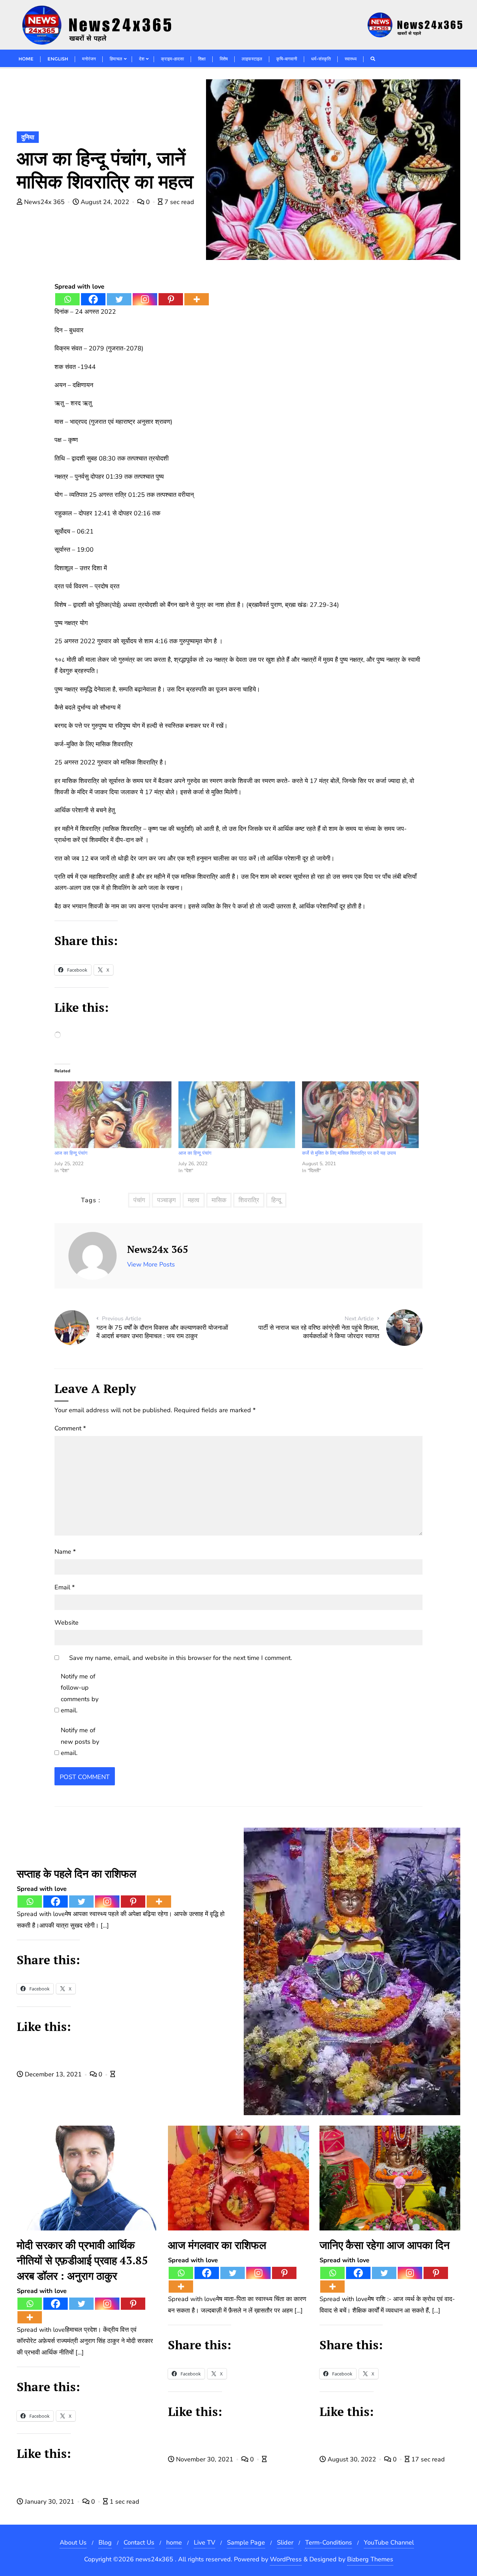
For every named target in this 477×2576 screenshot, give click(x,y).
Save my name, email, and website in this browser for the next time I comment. (181, 1658)
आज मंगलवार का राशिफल (217, 2245)
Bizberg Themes (370, 2559)
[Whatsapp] (67, 299)
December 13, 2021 (53, 2074)
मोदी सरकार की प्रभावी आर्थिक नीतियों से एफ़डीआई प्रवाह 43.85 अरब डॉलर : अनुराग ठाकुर (82, 2260)
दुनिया (28, 137)
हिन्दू (276, 1200)
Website (67, 1623)
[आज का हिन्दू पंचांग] (113, 1115)
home (174, 2542)
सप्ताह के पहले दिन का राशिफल (76, 1874)
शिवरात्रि (249, 1200)
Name (65, 1552)
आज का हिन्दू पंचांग (71, 1153)
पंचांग (139, 1200)
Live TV (204, 2542)
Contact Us (139, 2542)
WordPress (286, 2559)
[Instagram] (145, 299)
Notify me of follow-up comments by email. (80, 1693)
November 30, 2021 (205, 2459)
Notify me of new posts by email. (80, 1741)
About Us (73, 2542)
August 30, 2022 (352, 2459)
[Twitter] (119, 299)
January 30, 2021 (50, 2502)
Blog (105, 2542)
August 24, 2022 (105, 202)
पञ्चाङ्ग (166, 1200)
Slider (285, 2542)
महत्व (194, 1200)
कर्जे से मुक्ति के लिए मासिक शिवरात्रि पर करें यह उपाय (349, 1153)
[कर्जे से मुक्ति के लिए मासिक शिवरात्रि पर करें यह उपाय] (360, 1115)
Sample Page (246, 2542)
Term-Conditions (329, 2542)
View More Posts (151, 1264)
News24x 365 (44, 202)
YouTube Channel (389, 2542)
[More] (197, 299)
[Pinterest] (171, 299)
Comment (70, 1428)
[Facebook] (93, 299)
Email (65, 1587)
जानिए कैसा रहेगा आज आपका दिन (385, 2245)
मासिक (219, 1200)
